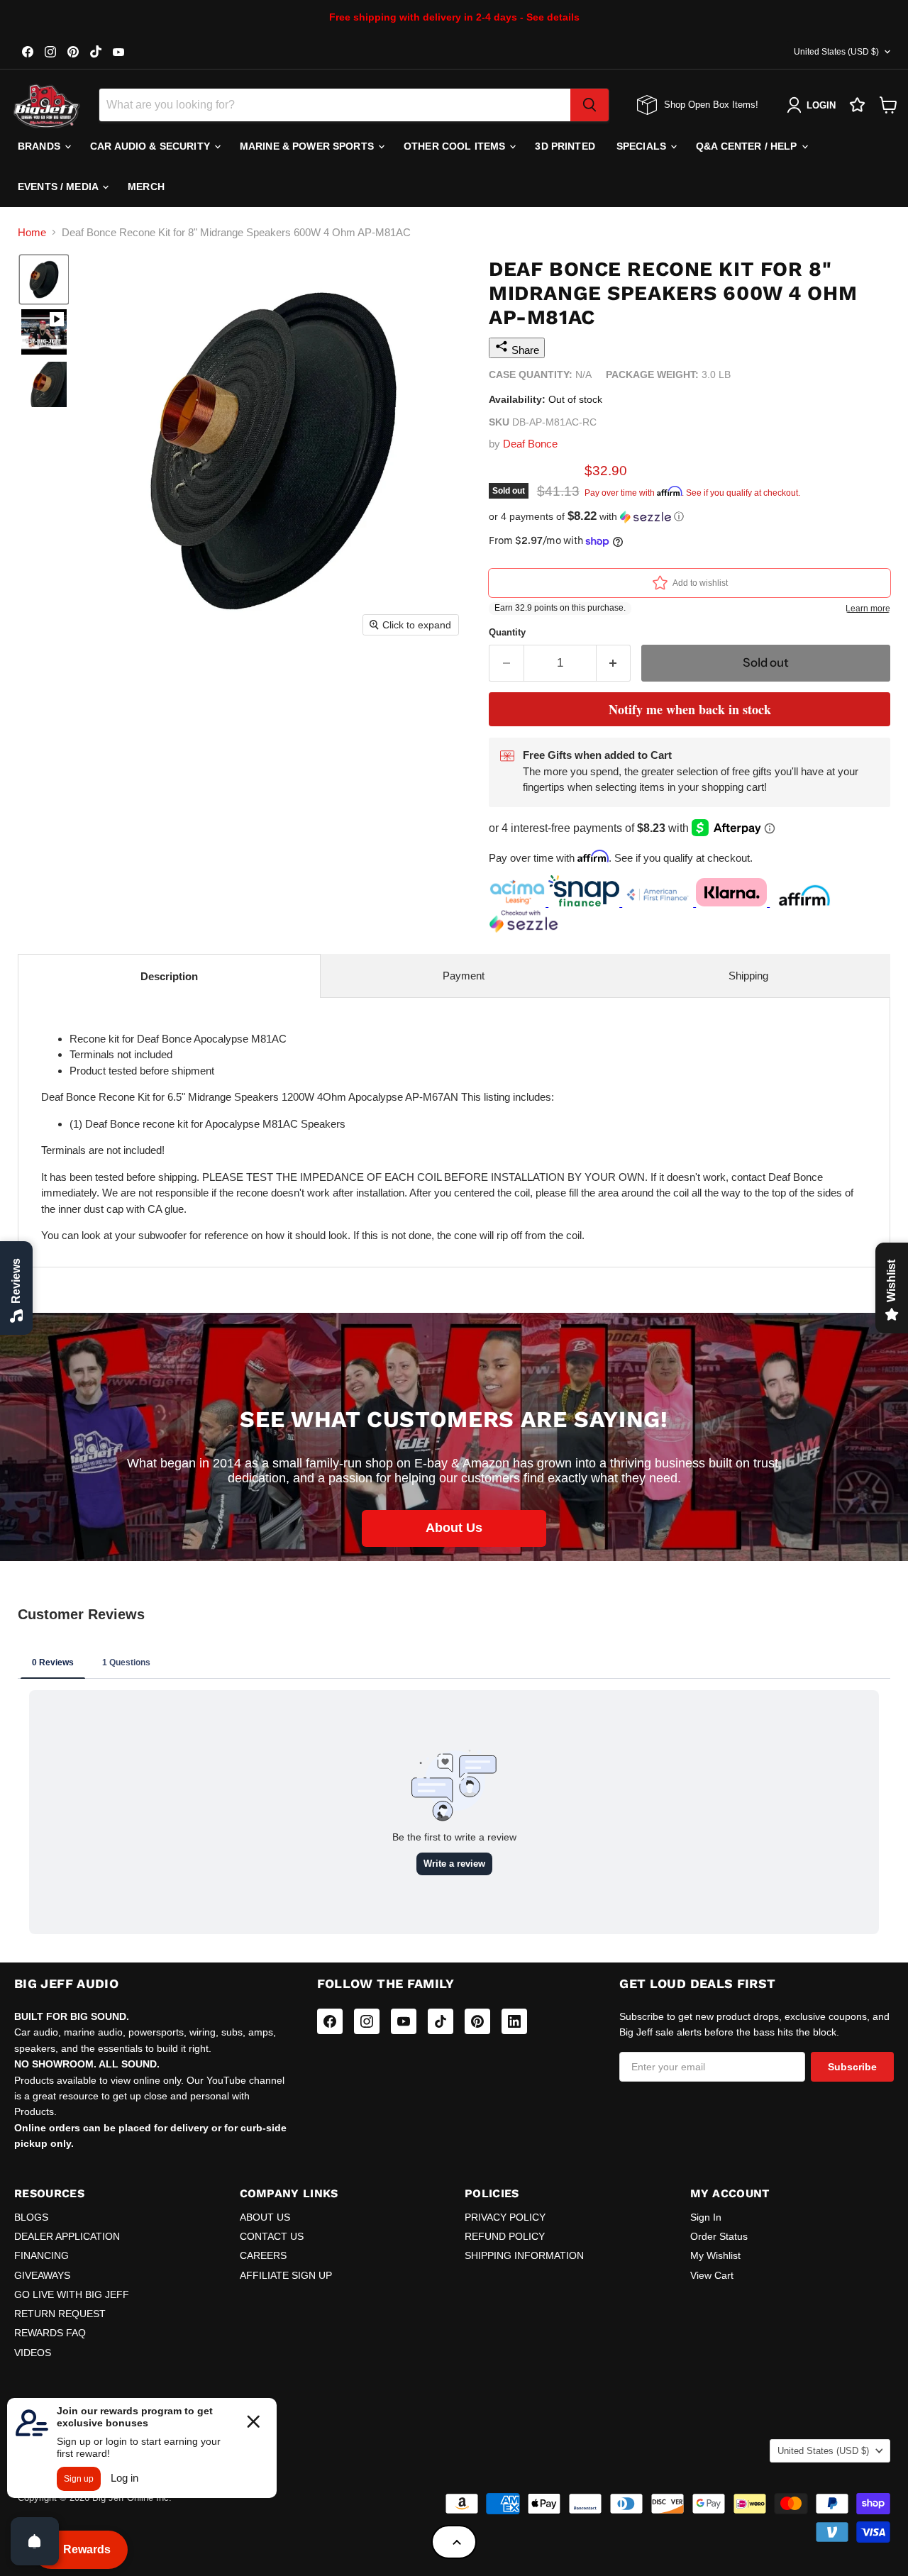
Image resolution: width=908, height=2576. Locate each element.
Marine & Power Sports (308, 146)
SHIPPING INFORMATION (524, 2255)
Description (169, 976)
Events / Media (59, 187)
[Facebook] (330, 2021)
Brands (40, 146)
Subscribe (852, 2067)
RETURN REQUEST (60, 2314)
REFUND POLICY (505, 2236)
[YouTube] (404, 2021)
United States (836, 52)
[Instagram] (367, 2021)
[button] (44, 279)
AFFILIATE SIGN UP (286, 2275)
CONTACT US (272, 2236)
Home (32, 232)
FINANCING (41, 2255)
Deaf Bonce (530, 444)
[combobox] (335, 105)
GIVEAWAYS (42, 2275)
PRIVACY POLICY (505, 2217)
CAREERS (263, 2255)
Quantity (507, 632)
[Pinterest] (477, 2021)
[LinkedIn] (514, 2021)
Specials (643, 146)
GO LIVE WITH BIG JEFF (72, 2294)
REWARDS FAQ (50, 2333)
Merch (146, 187)
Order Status (719, 2236)
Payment (464, 976)
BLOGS (31, 2217)
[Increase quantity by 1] (614, 663)
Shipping (748, 976)
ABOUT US (265, 2217)
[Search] (589, 105)
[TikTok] (441, 2021)
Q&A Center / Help (748, 146)
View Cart (712, 2275)
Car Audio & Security (151, 146)
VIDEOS (33, 2353)
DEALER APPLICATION (67, 2236)
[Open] (35, 2541)
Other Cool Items (456, 146)
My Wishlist (715, 2255)
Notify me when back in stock (690, 709)
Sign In (706, 2217)
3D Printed (565, 146)
